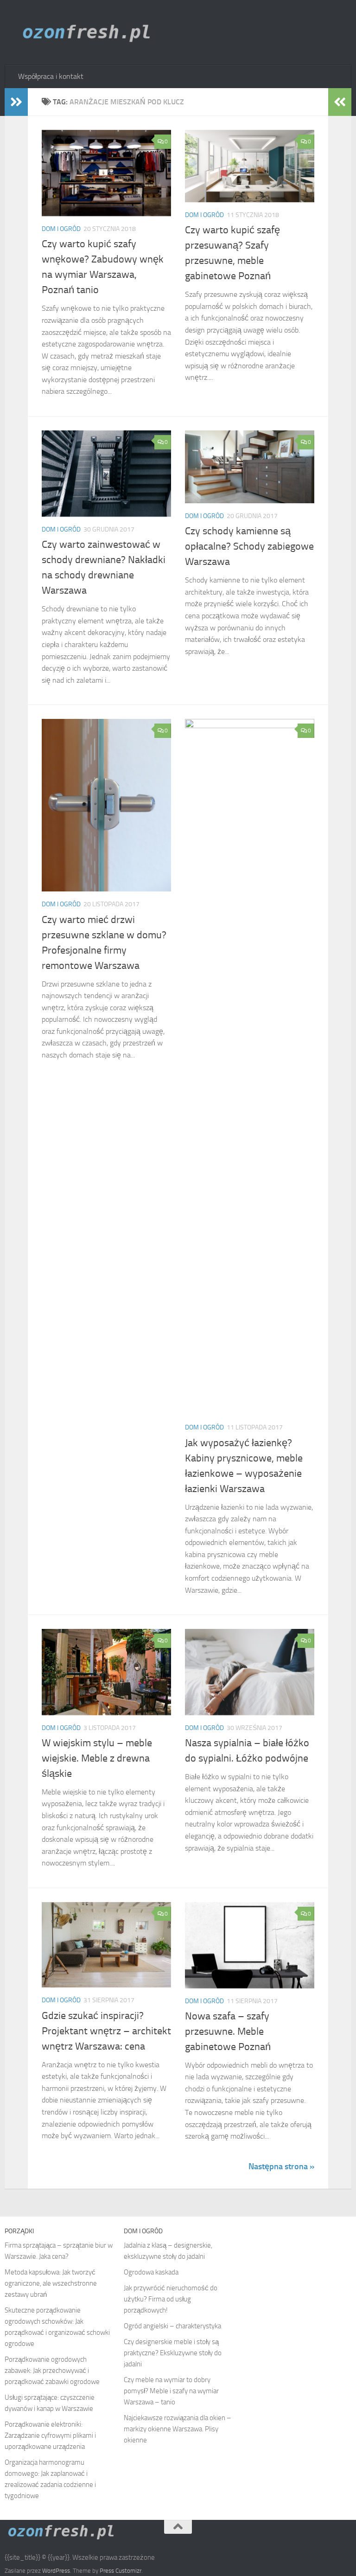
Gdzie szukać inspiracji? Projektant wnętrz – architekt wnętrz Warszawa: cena (106, 2031)
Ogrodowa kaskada (151, 2272)
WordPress (56, 2571)
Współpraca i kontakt (51, 76)
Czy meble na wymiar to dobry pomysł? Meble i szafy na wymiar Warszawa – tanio (171, 2391)
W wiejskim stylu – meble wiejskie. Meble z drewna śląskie (97, 1758)
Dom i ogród (61, 229)
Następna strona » (281, 2166)
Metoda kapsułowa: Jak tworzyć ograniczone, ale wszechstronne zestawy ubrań (51, 2283)
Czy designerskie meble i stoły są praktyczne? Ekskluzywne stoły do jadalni (173, 2353)
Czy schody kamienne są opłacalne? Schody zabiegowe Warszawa (249, 546)
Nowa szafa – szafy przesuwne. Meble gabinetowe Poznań (228, 2031)
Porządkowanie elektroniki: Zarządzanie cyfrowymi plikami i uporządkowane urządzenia (50, 2435)
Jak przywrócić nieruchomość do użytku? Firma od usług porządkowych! (171, 2299)
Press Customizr (121, 2571)
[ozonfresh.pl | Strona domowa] (90, 32)
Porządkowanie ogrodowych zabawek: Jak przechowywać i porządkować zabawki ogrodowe (52, 2371)
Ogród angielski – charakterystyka (172, 2326)
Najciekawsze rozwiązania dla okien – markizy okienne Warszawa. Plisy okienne (178, 2429)
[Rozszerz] (16, 102)
